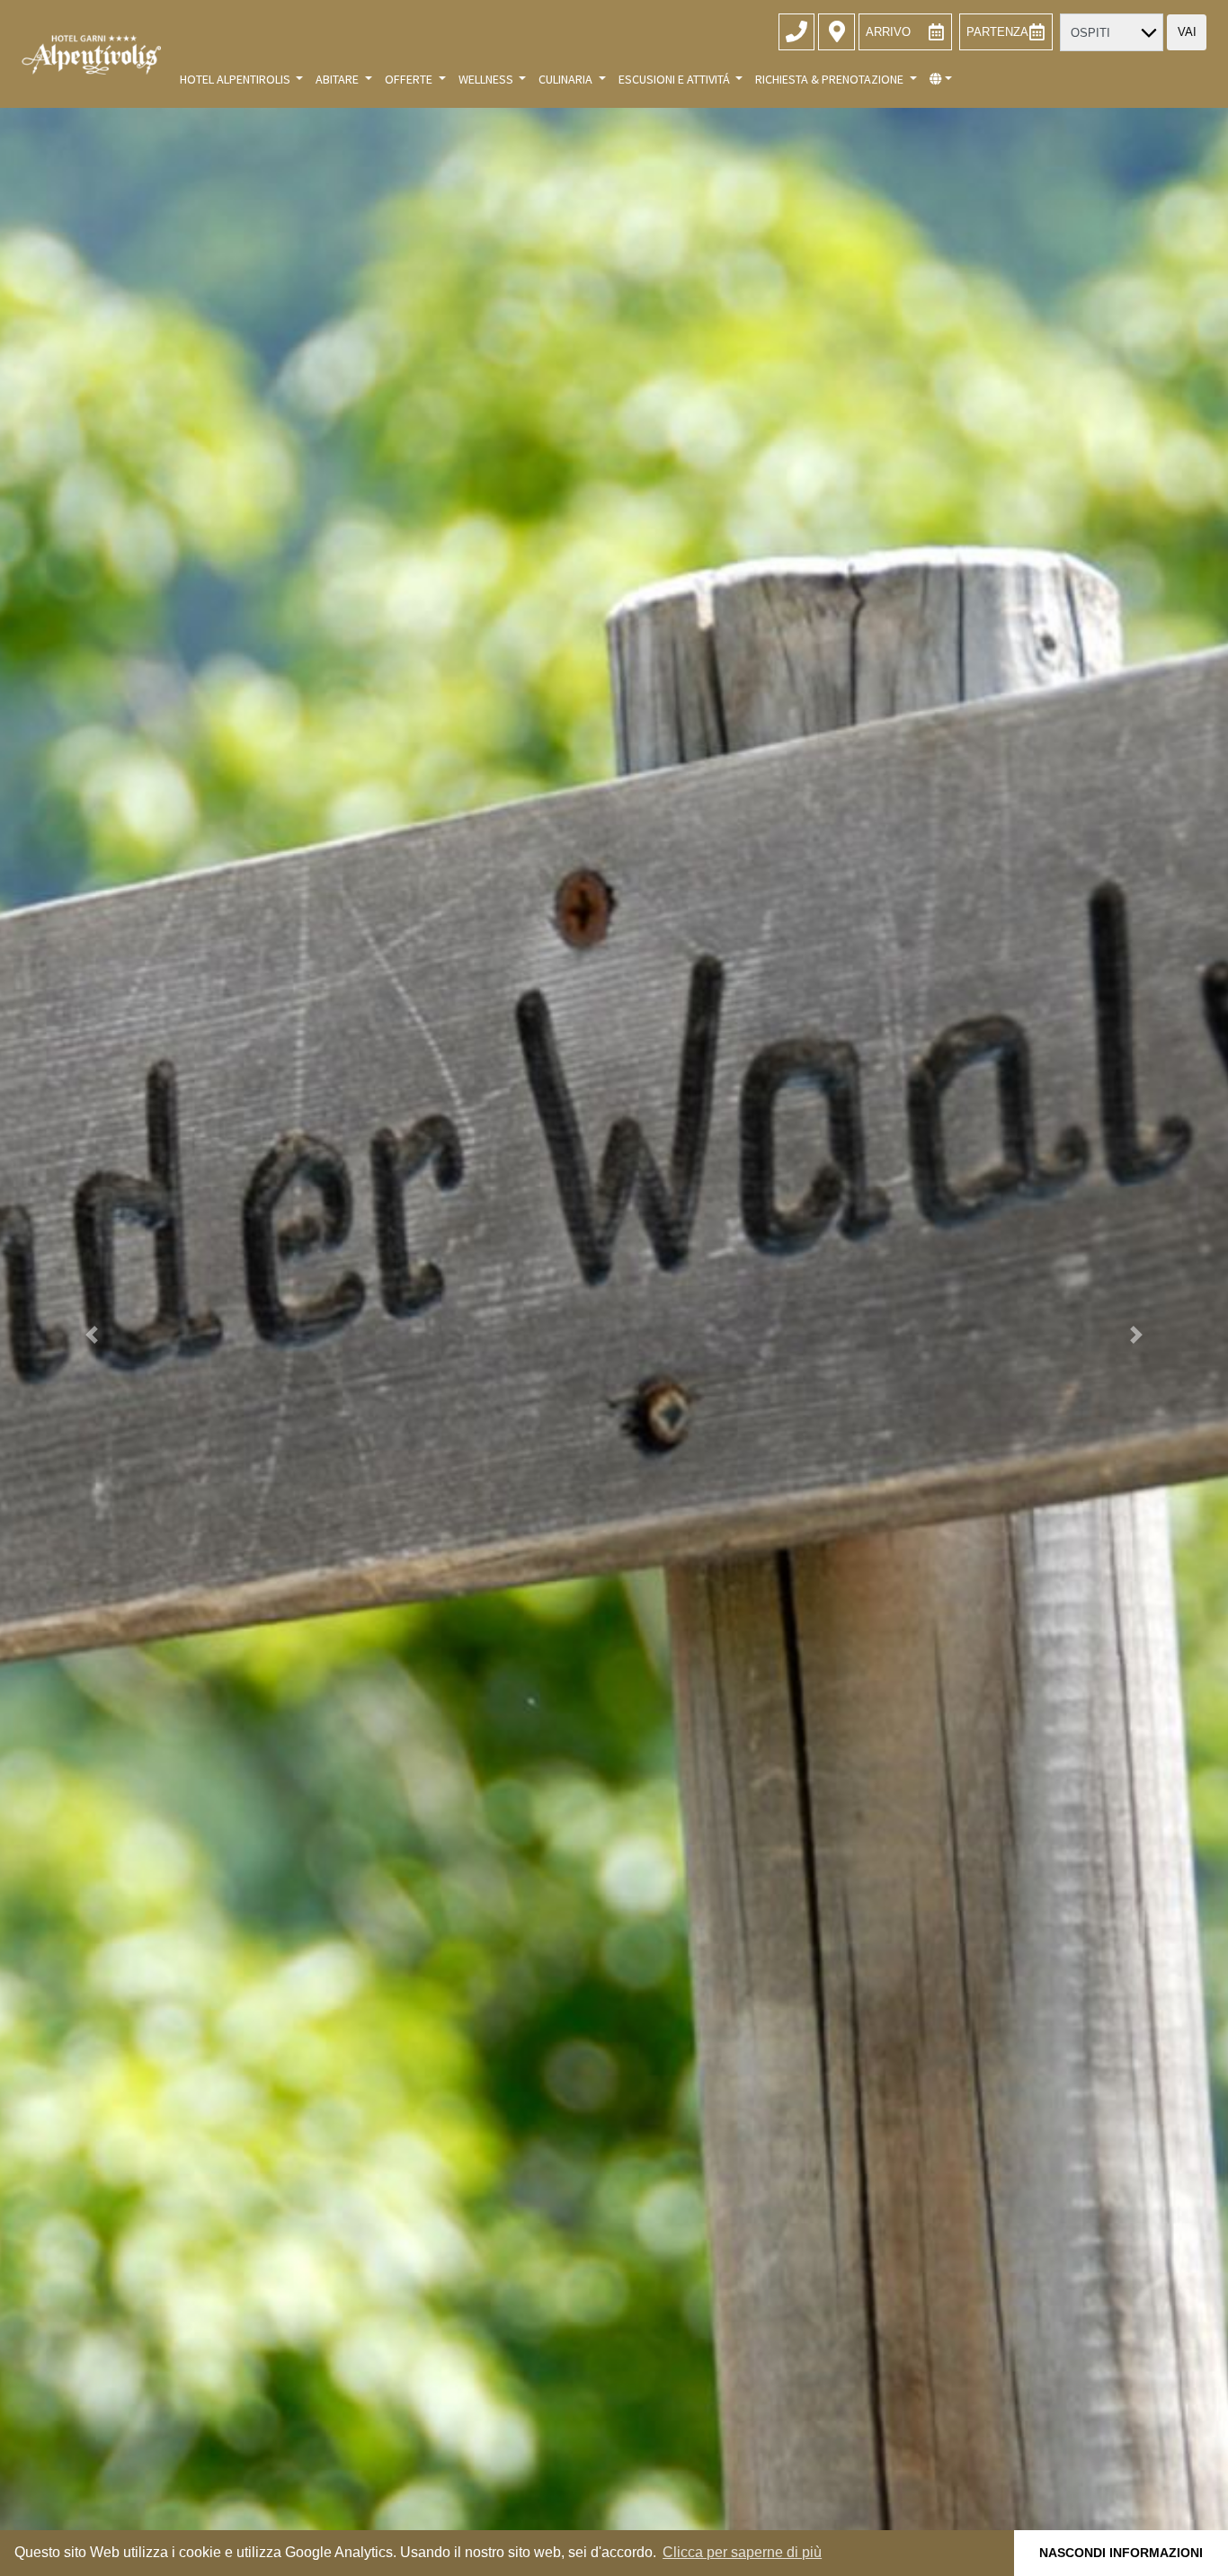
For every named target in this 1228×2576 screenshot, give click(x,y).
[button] (941, 80)
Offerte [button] (410, 79)
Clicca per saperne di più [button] (742, 2552)
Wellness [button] (487, 79)
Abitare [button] (338, 79)
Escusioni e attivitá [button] (676, 79)
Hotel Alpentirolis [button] (236, 79)
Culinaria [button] (567, 79)
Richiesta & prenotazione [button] (831, 79)
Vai (1187, 32)
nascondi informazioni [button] (1121, 2553)
